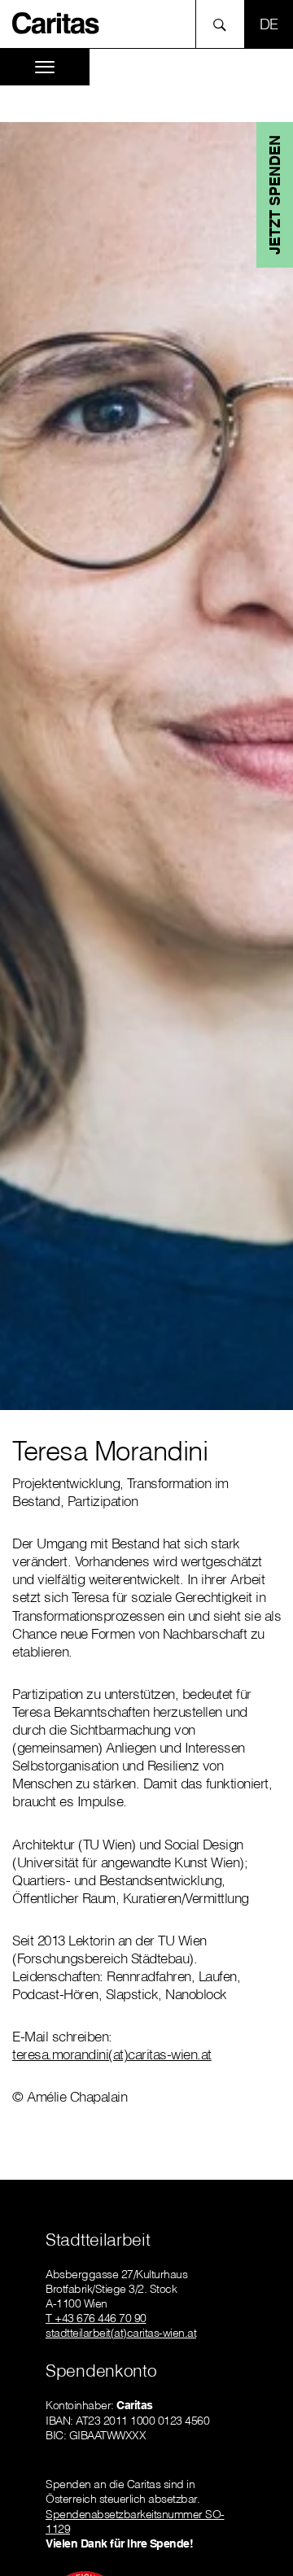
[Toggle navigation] (45, 67)
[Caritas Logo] (56, 22)
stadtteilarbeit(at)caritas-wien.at (121, 2333)
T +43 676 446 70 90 (96, 2318)
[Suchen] (224, 24)
